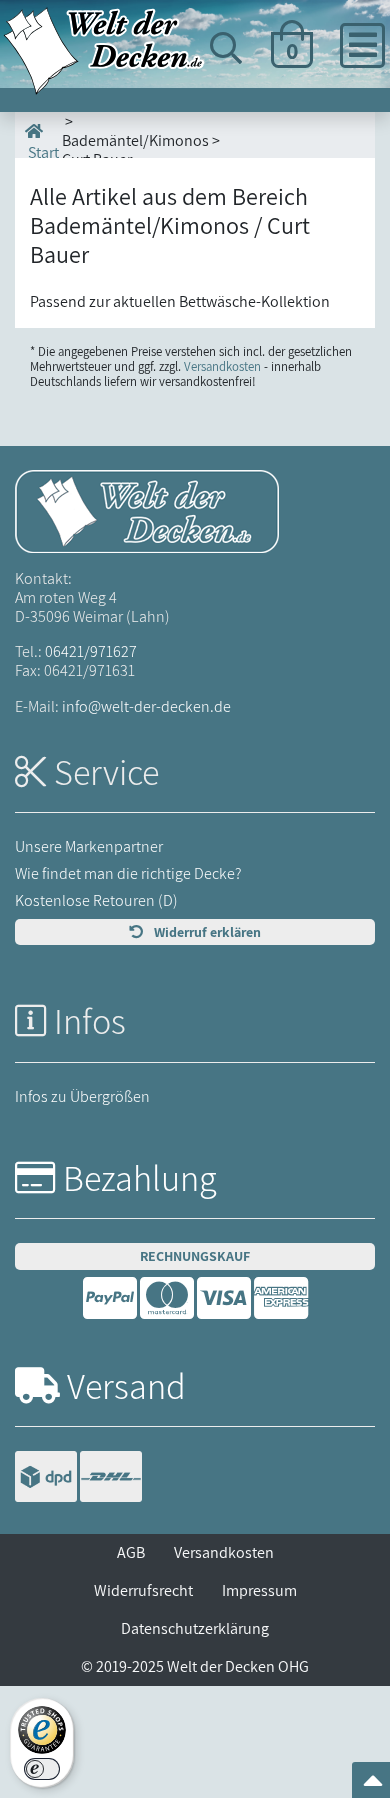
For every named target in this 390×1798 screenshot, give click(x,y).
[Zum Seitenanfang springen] (373, 1786)
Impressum (259, 1590)
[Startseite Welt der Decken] (147, 509)
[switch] (42, 1769)
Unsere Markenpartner (89, 846)
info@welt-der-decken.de (146, 706)
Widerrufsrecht (143, 1590)
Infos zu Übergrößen (82, 1096)
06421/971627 (91, 651)
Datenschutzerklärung (195, 1628)
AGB (131, 1552)
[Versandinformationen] (78, 1478)
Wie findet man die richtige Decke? (128, 873)
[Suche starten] (333, 122)
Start (42, 152)
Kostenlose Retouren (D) (96, 900)
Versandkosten (222, 366)
